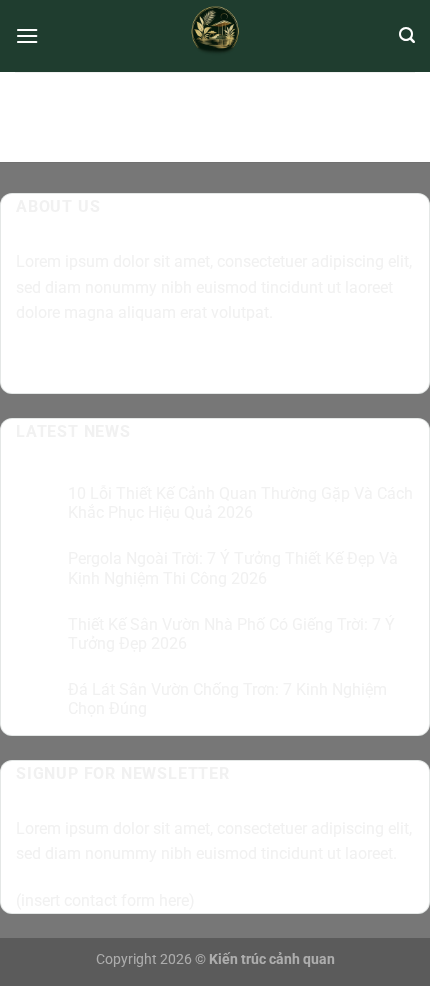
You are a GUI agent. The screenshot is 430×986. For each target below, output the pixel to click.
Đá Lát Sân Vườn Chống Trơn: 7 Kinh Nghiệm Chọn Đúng (227, 699)
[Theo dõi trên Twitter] (106, 363)
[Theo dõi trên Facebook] (34, 363)
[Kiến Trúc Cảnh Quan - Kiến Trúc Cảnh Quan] (215, 36)
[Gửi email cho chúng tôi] (142, 363)
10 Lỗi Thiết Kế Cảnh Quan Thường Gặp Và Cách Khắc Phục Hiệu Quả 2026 (240, 503)
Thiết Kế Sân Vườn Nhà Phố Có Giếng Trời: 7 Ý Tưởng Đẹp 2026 (231, 634)
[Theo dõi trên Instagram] (70, 363)
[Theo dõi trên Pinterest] (178, 363)
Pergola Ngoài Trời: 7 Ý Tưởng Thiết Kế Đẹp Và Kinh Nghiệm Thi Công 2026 (233, 568)
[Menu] (27, 35)
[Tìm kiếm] (407, 35)
